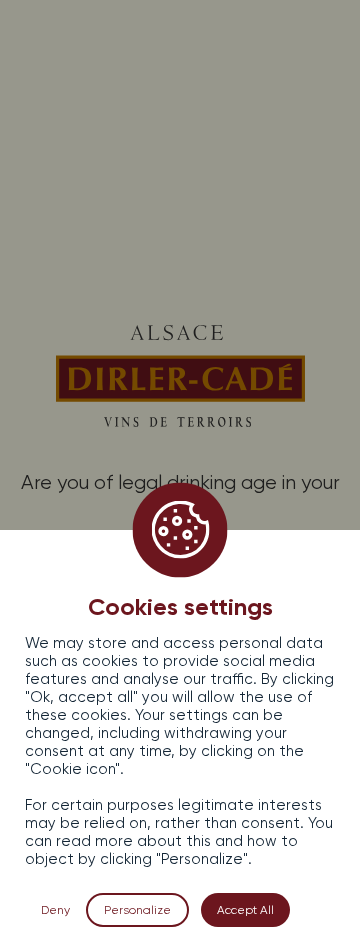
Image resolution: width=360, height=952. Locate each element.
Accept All (245, 910)
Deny (55, 910)
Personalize (137, 910)
